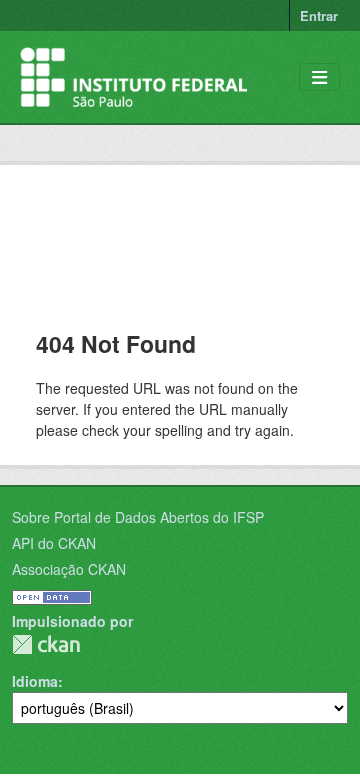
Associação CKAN (69, 569)
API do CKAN (54, 543)
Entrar (319, 15)
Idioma (35, 681)
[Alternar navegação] (319, 77)
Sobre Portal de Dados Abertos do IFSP (138, 517)
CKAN (46, 644)
